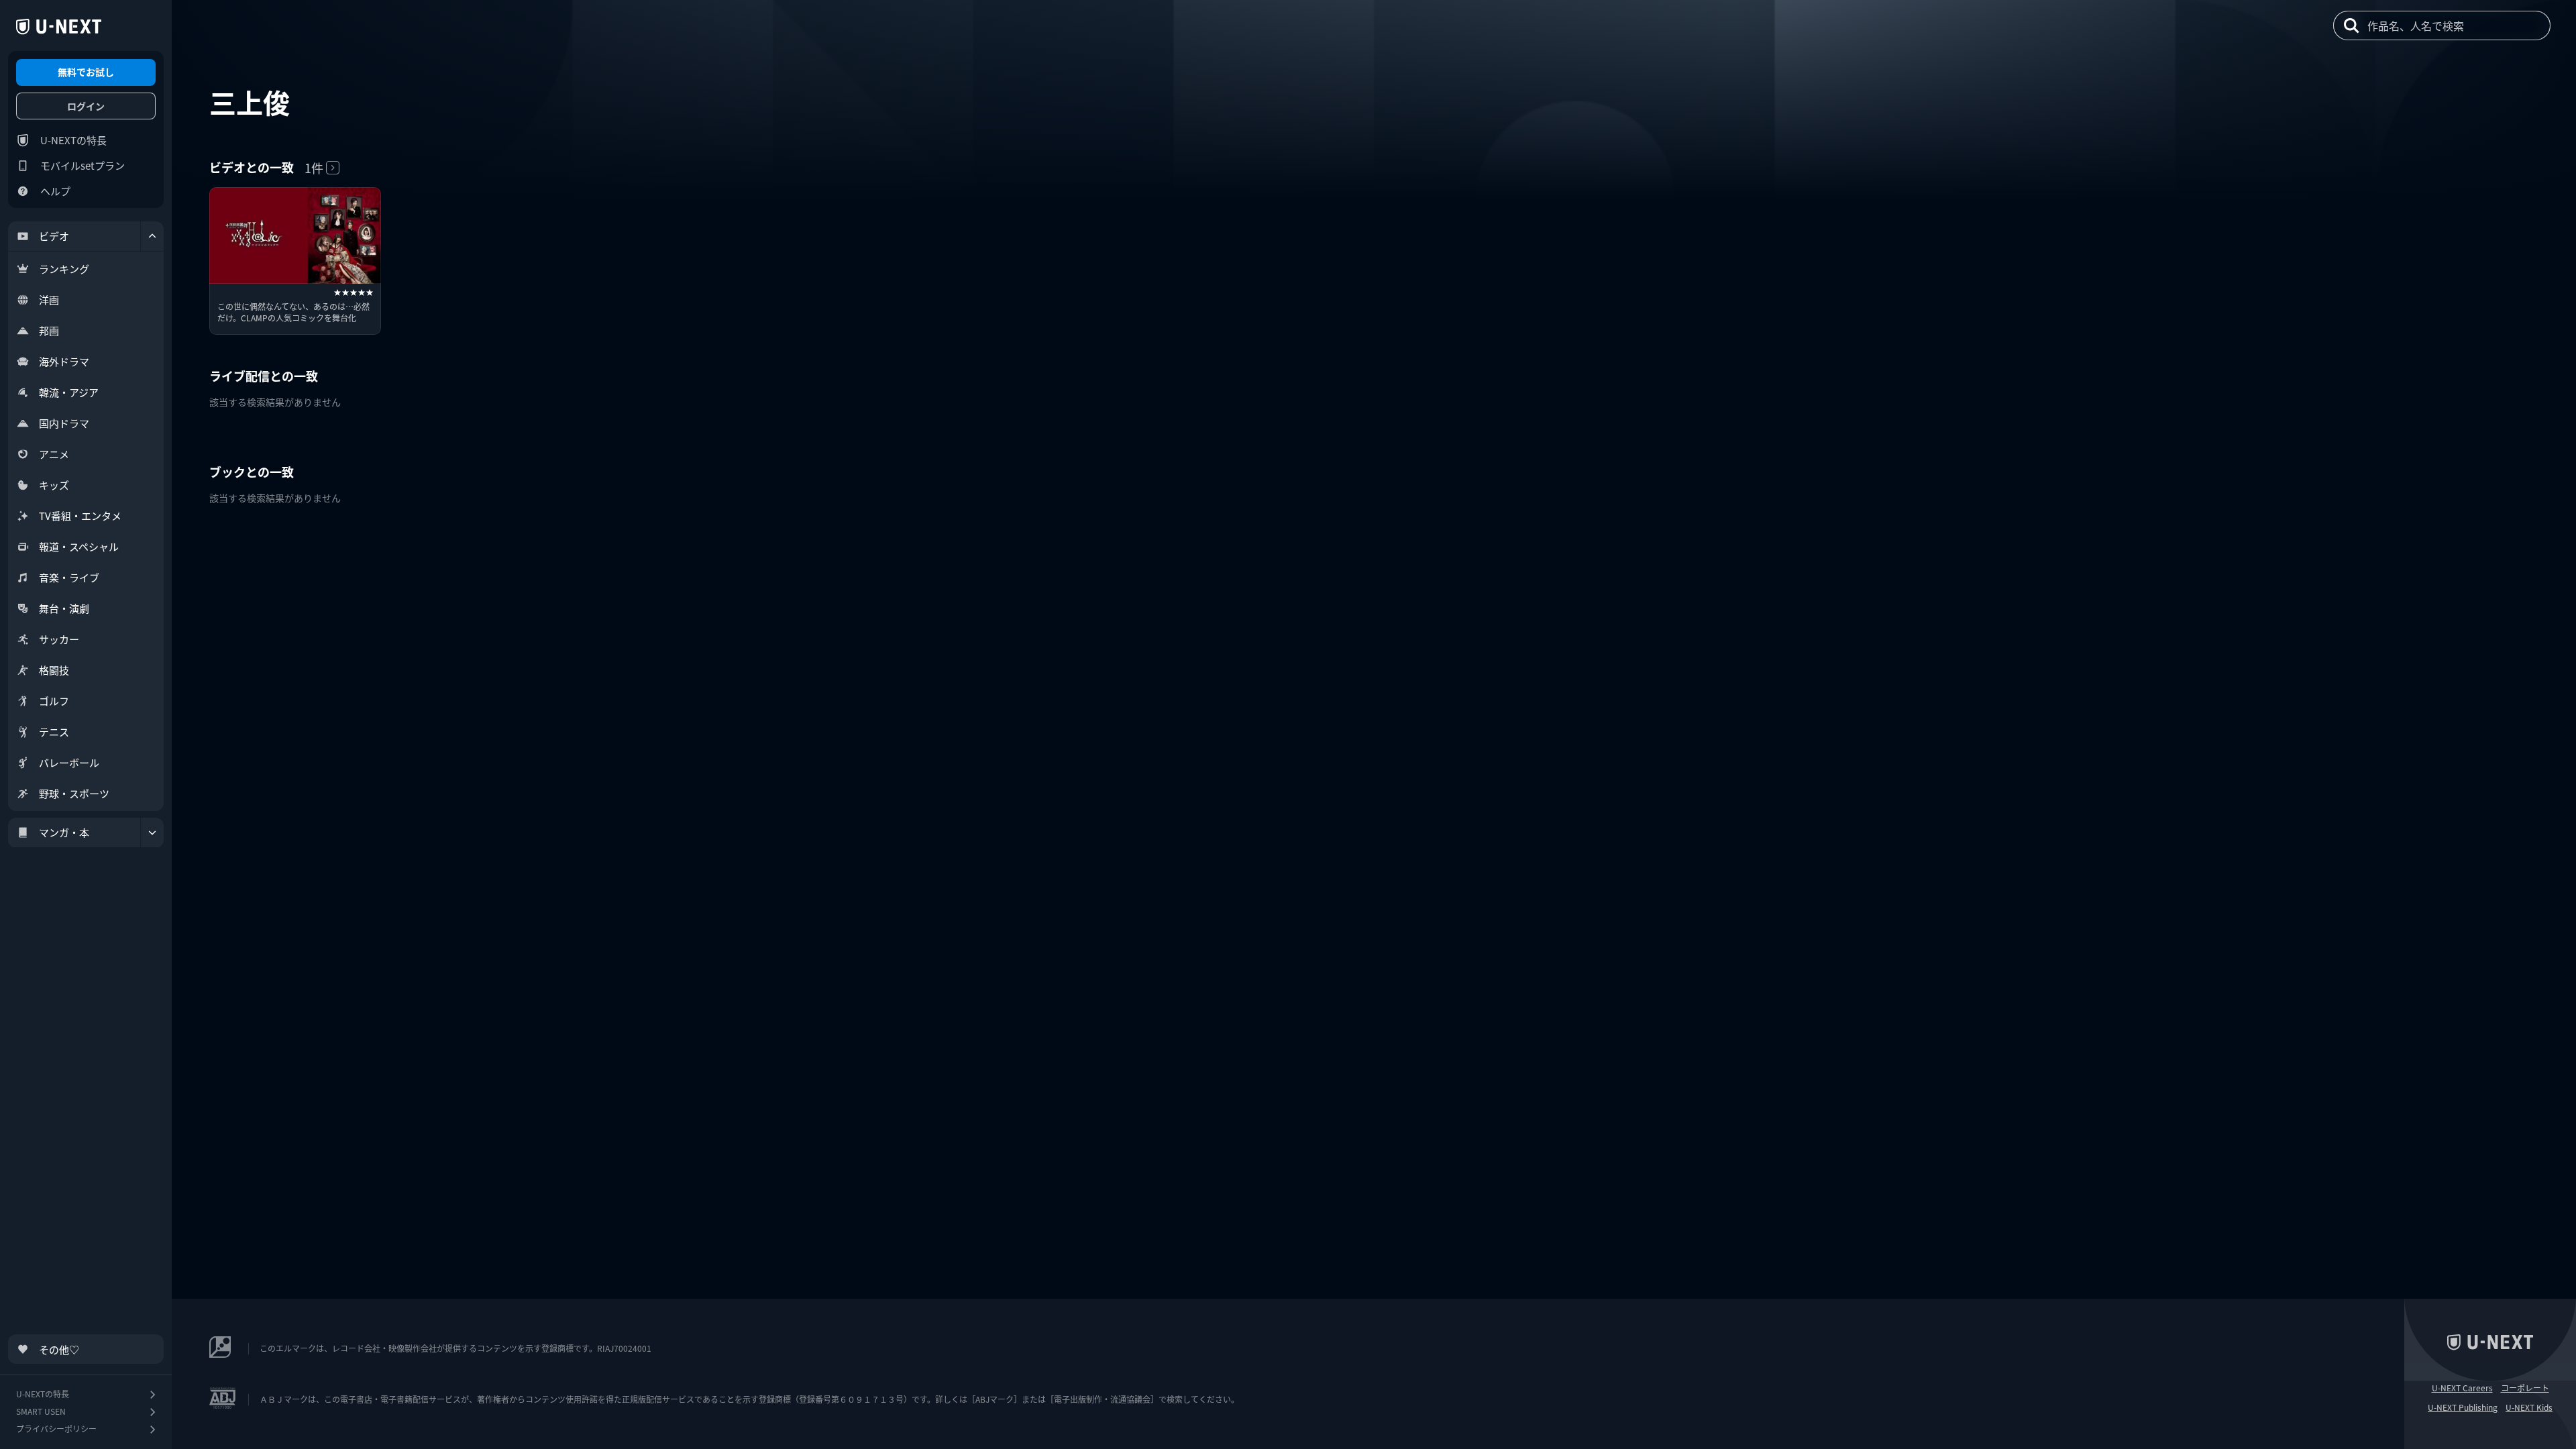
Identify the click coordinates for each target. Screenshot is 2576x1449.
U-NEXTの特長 (73, 140)
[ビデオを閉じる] (152, 236)
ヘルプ (55, 191)
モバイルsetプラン (83, 165)
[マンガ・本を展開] (152, 833)
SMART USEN (41, 1411)
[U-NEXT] (59, 27)
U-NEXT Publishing (2463, 1407)
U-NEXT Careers (2462, 1388)
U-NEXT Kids (2529, 1407)
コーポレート (2525, 1388)
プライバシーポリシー (56, 1429)
